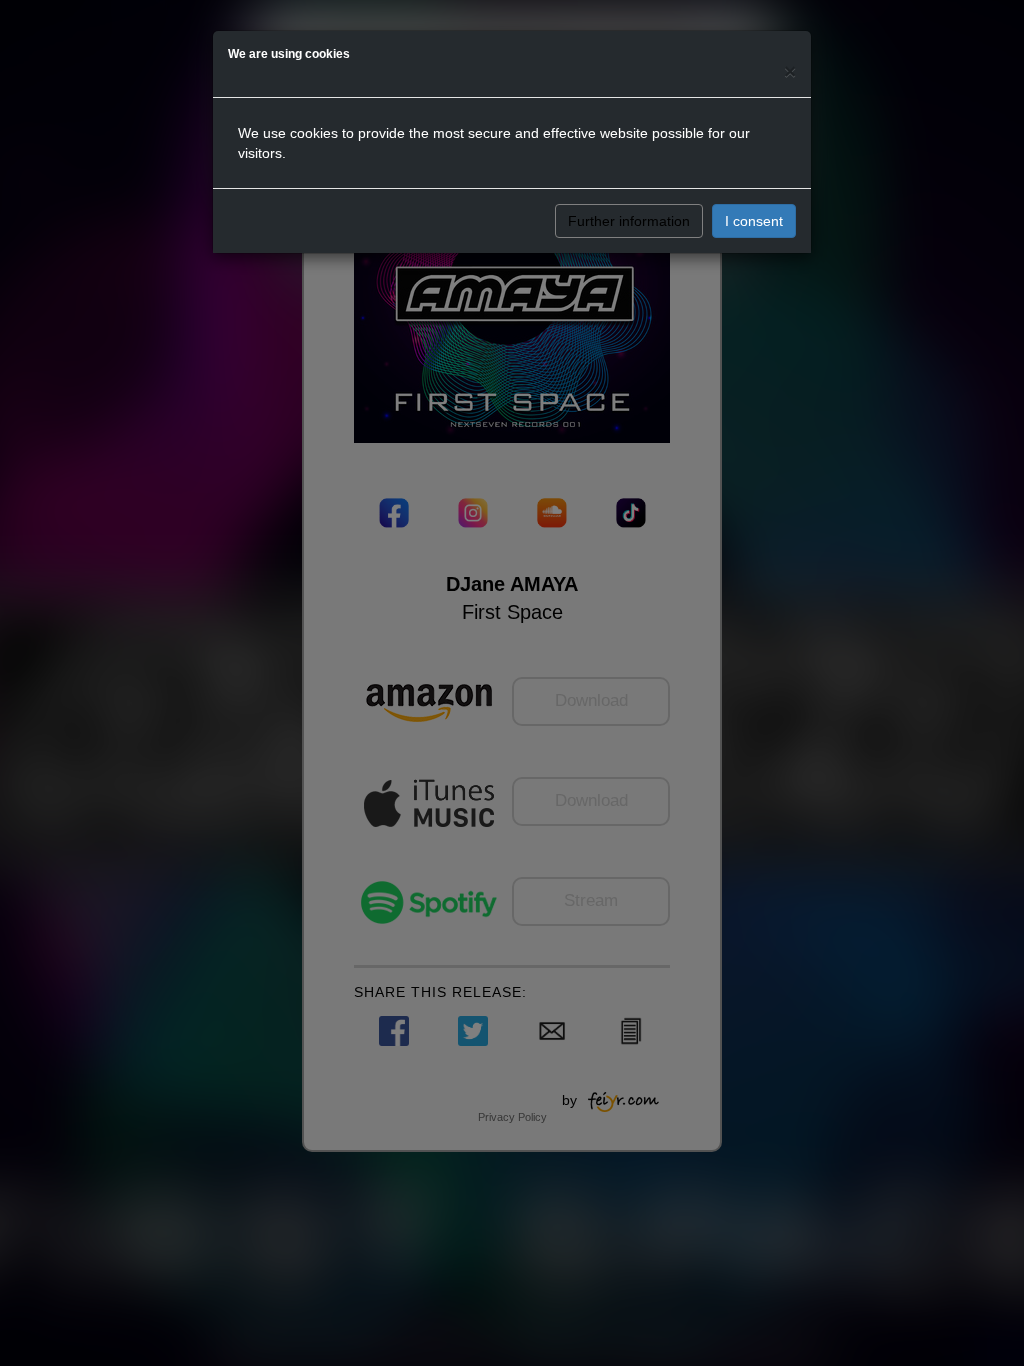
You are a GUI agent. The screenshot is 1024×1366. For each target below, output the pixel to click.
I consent (754, 221)
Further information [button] (629, 221)
